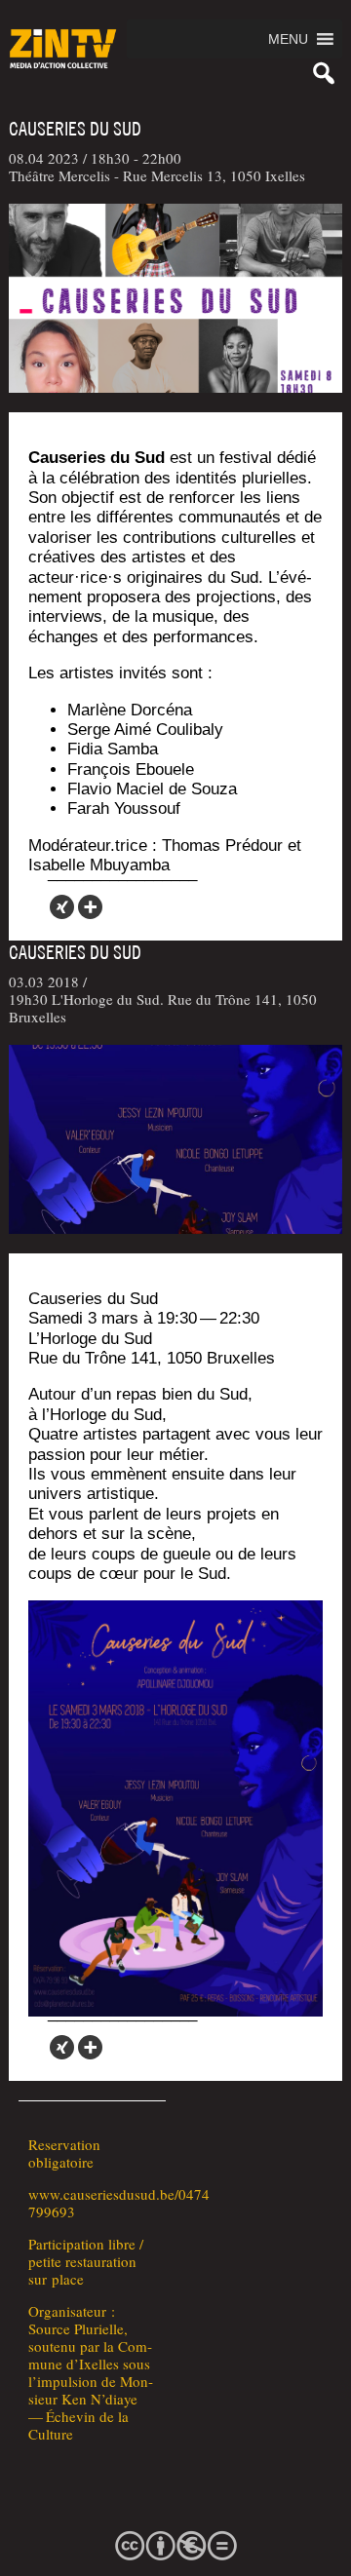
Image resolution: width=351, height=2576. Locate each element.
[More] (90, 907)
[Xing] (62, 907)
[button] (288, 39)
